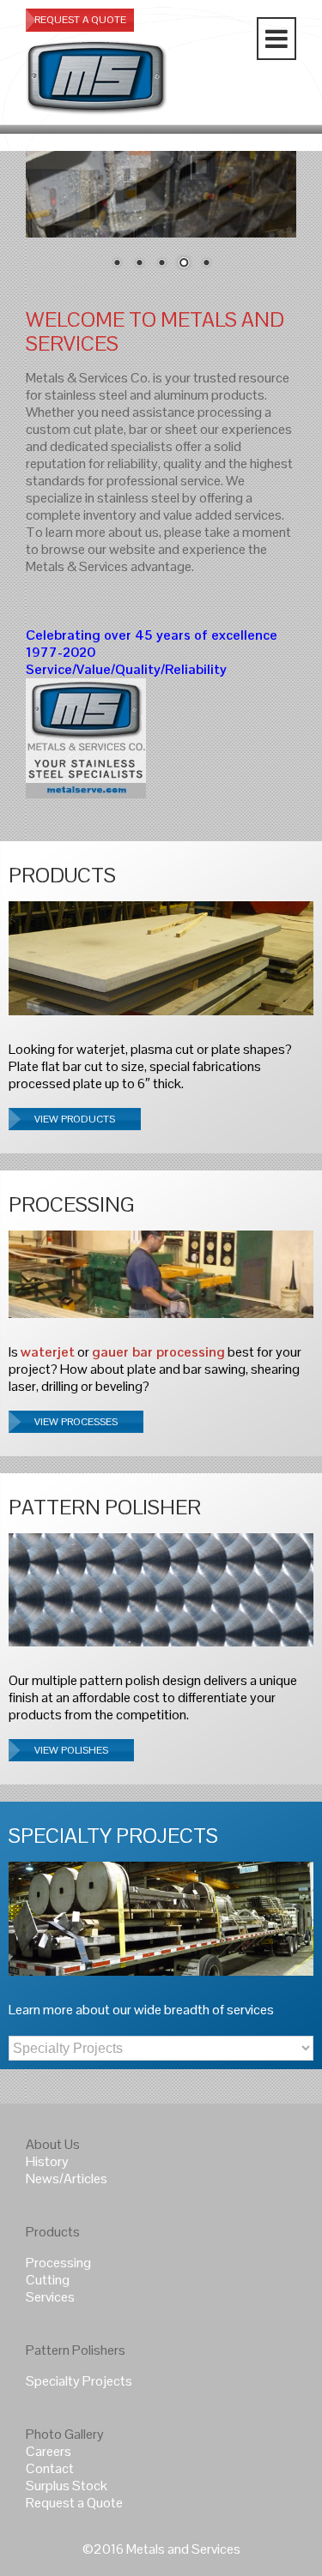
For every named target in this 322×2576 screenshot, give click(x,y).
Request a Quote (74, 2503)
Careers (49, 2451)
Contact (50, 2468)
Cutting (48, 2280)
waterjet (48, 1352)
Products (53, 2232)
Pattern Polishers (76, 2350)
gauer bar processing (158, 1352)
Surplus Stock (67, 2486)
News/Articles (67, 2179)
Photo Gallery (65, 2434)
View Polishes (71, 1750)
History (47, 2161)
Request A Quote (80, 20)
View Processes (76, 1422)
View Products (75, 1119)
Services (50, 2297)
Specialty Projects (79, 2381)
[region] (161, 221)
